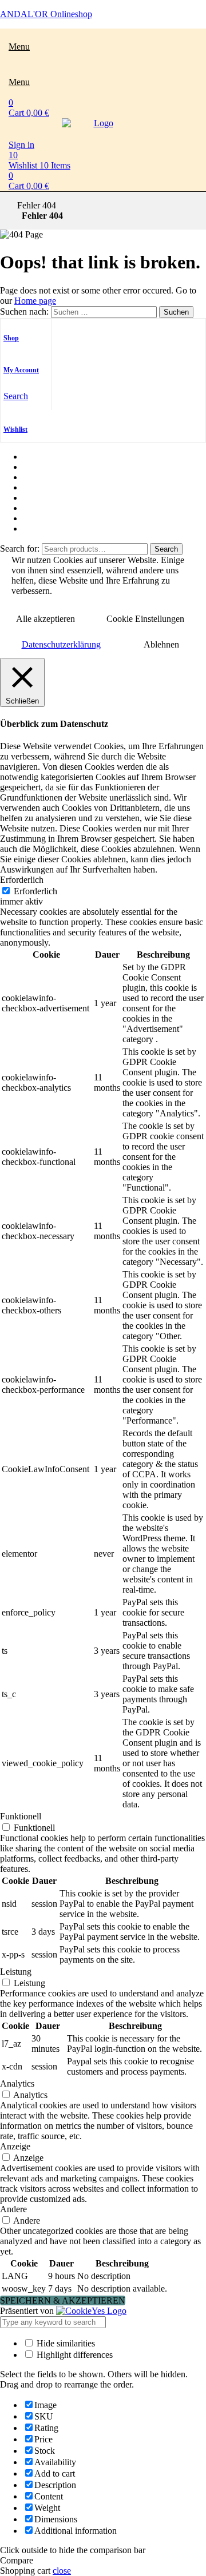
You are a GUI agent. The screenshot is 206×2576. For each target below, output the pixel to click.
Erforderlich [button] (22, 880)
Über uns (39, 467)
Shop (11, 338)
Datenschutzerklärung (61, 644)
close (62, 2571)
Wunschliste (45, 477)
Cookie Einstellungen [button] (145, 619)
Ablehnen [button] (161, 644)
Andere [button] (13, 2209)
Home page (35, 301)
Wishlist (15, 429)
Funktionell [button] (21, 1816)
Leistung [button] (16, 1972)
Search (166, 549)
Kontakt (37, 518)
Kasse (34, 498)
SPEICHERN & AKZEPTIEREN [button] (63, 2300)
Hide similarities (65, 2343)
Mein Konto (45, 487)
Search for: (20, 548)
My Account (21, 370)
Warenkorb (43, 508)
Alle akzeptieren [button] (45, 619)
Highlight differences (74, 2355)
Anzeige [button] (15, 2146)
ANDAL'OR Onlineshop (46, 14)
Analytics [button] (17, 2083)
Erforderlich (35, 891)
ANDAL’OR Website (63, 529)
